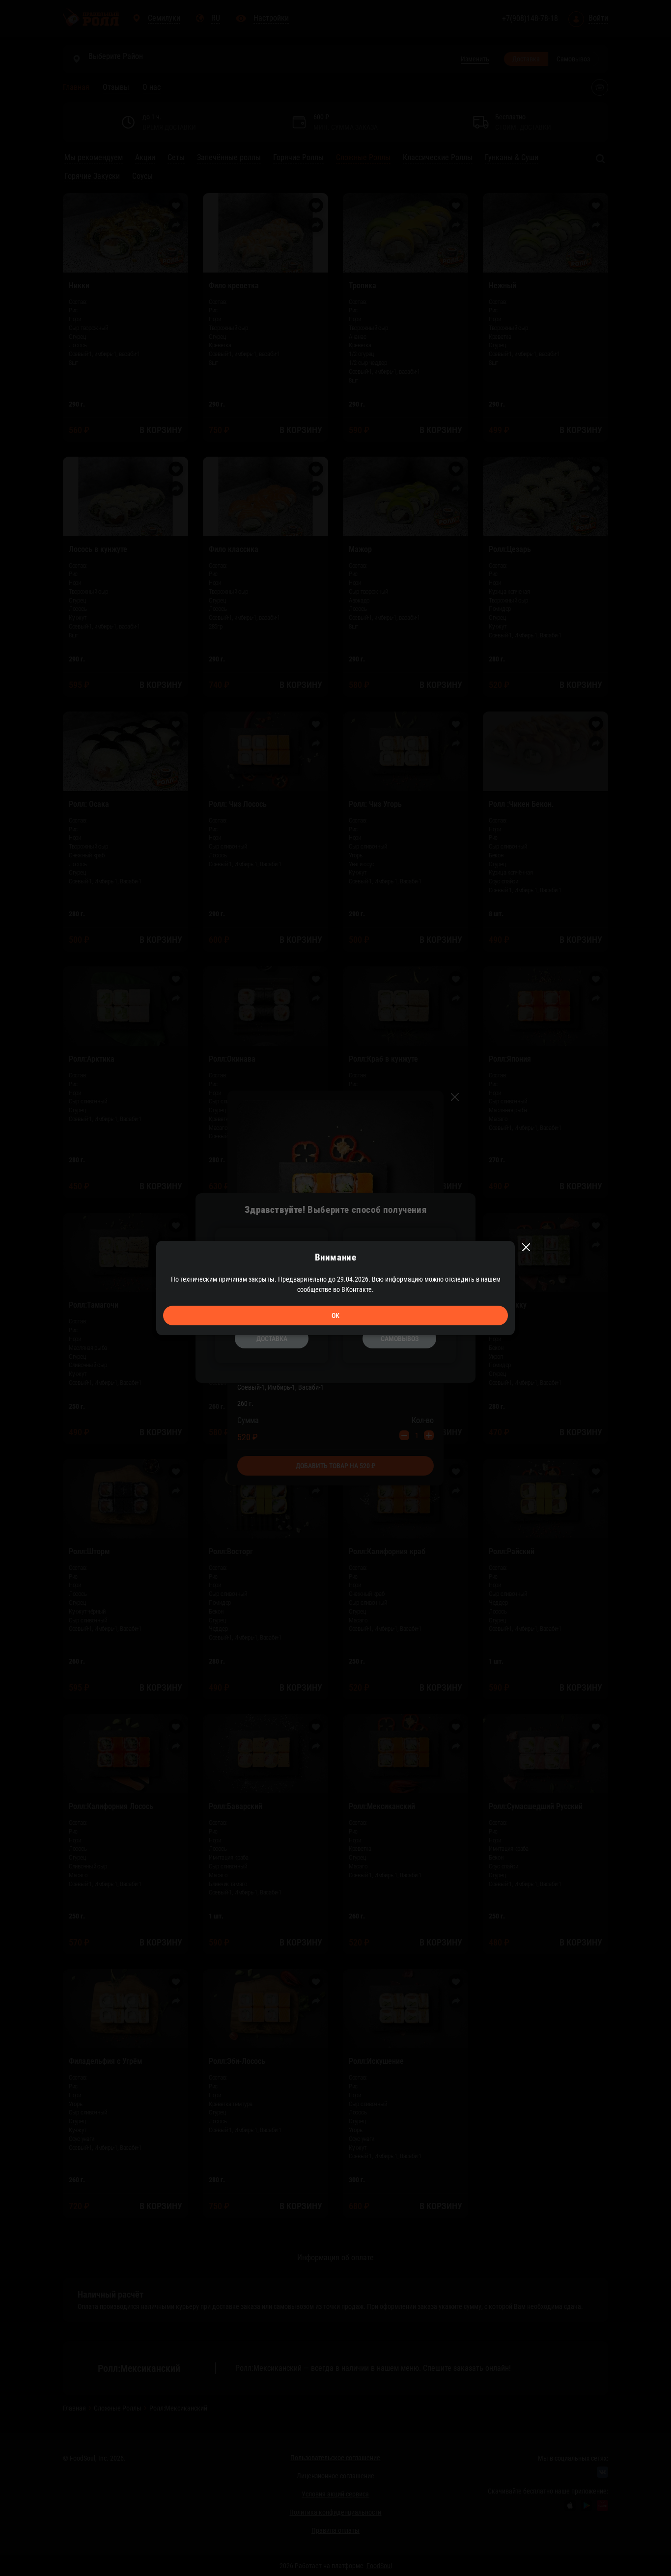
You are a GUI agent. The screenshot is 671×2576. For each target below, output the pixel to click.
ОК (335, 1315)
